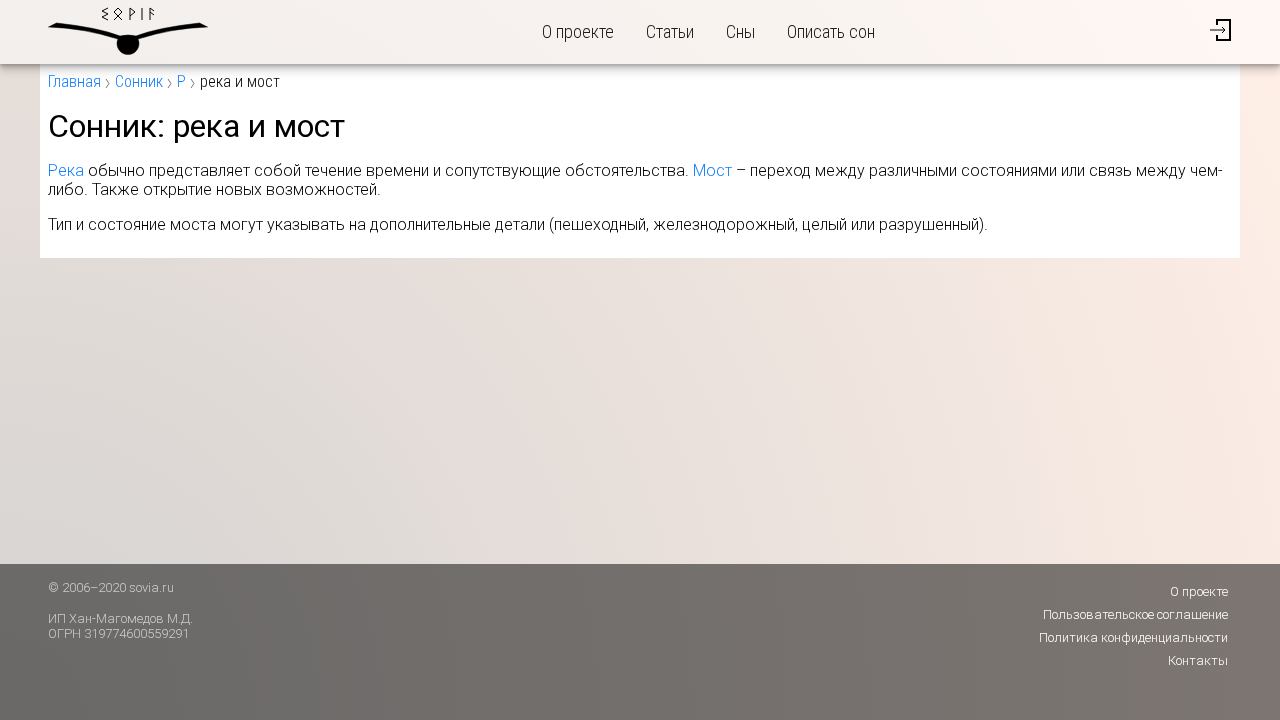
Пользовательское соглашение (1135, 614)
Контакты (1198, 660)
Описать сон (831, 31)
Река (66, 170)
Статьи (670, 31)
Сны (740, 31)
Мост (712, 170)
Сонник (139, 81)
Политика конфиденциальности (1133, 637)
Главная (74, 81)
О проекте (578, 31)
